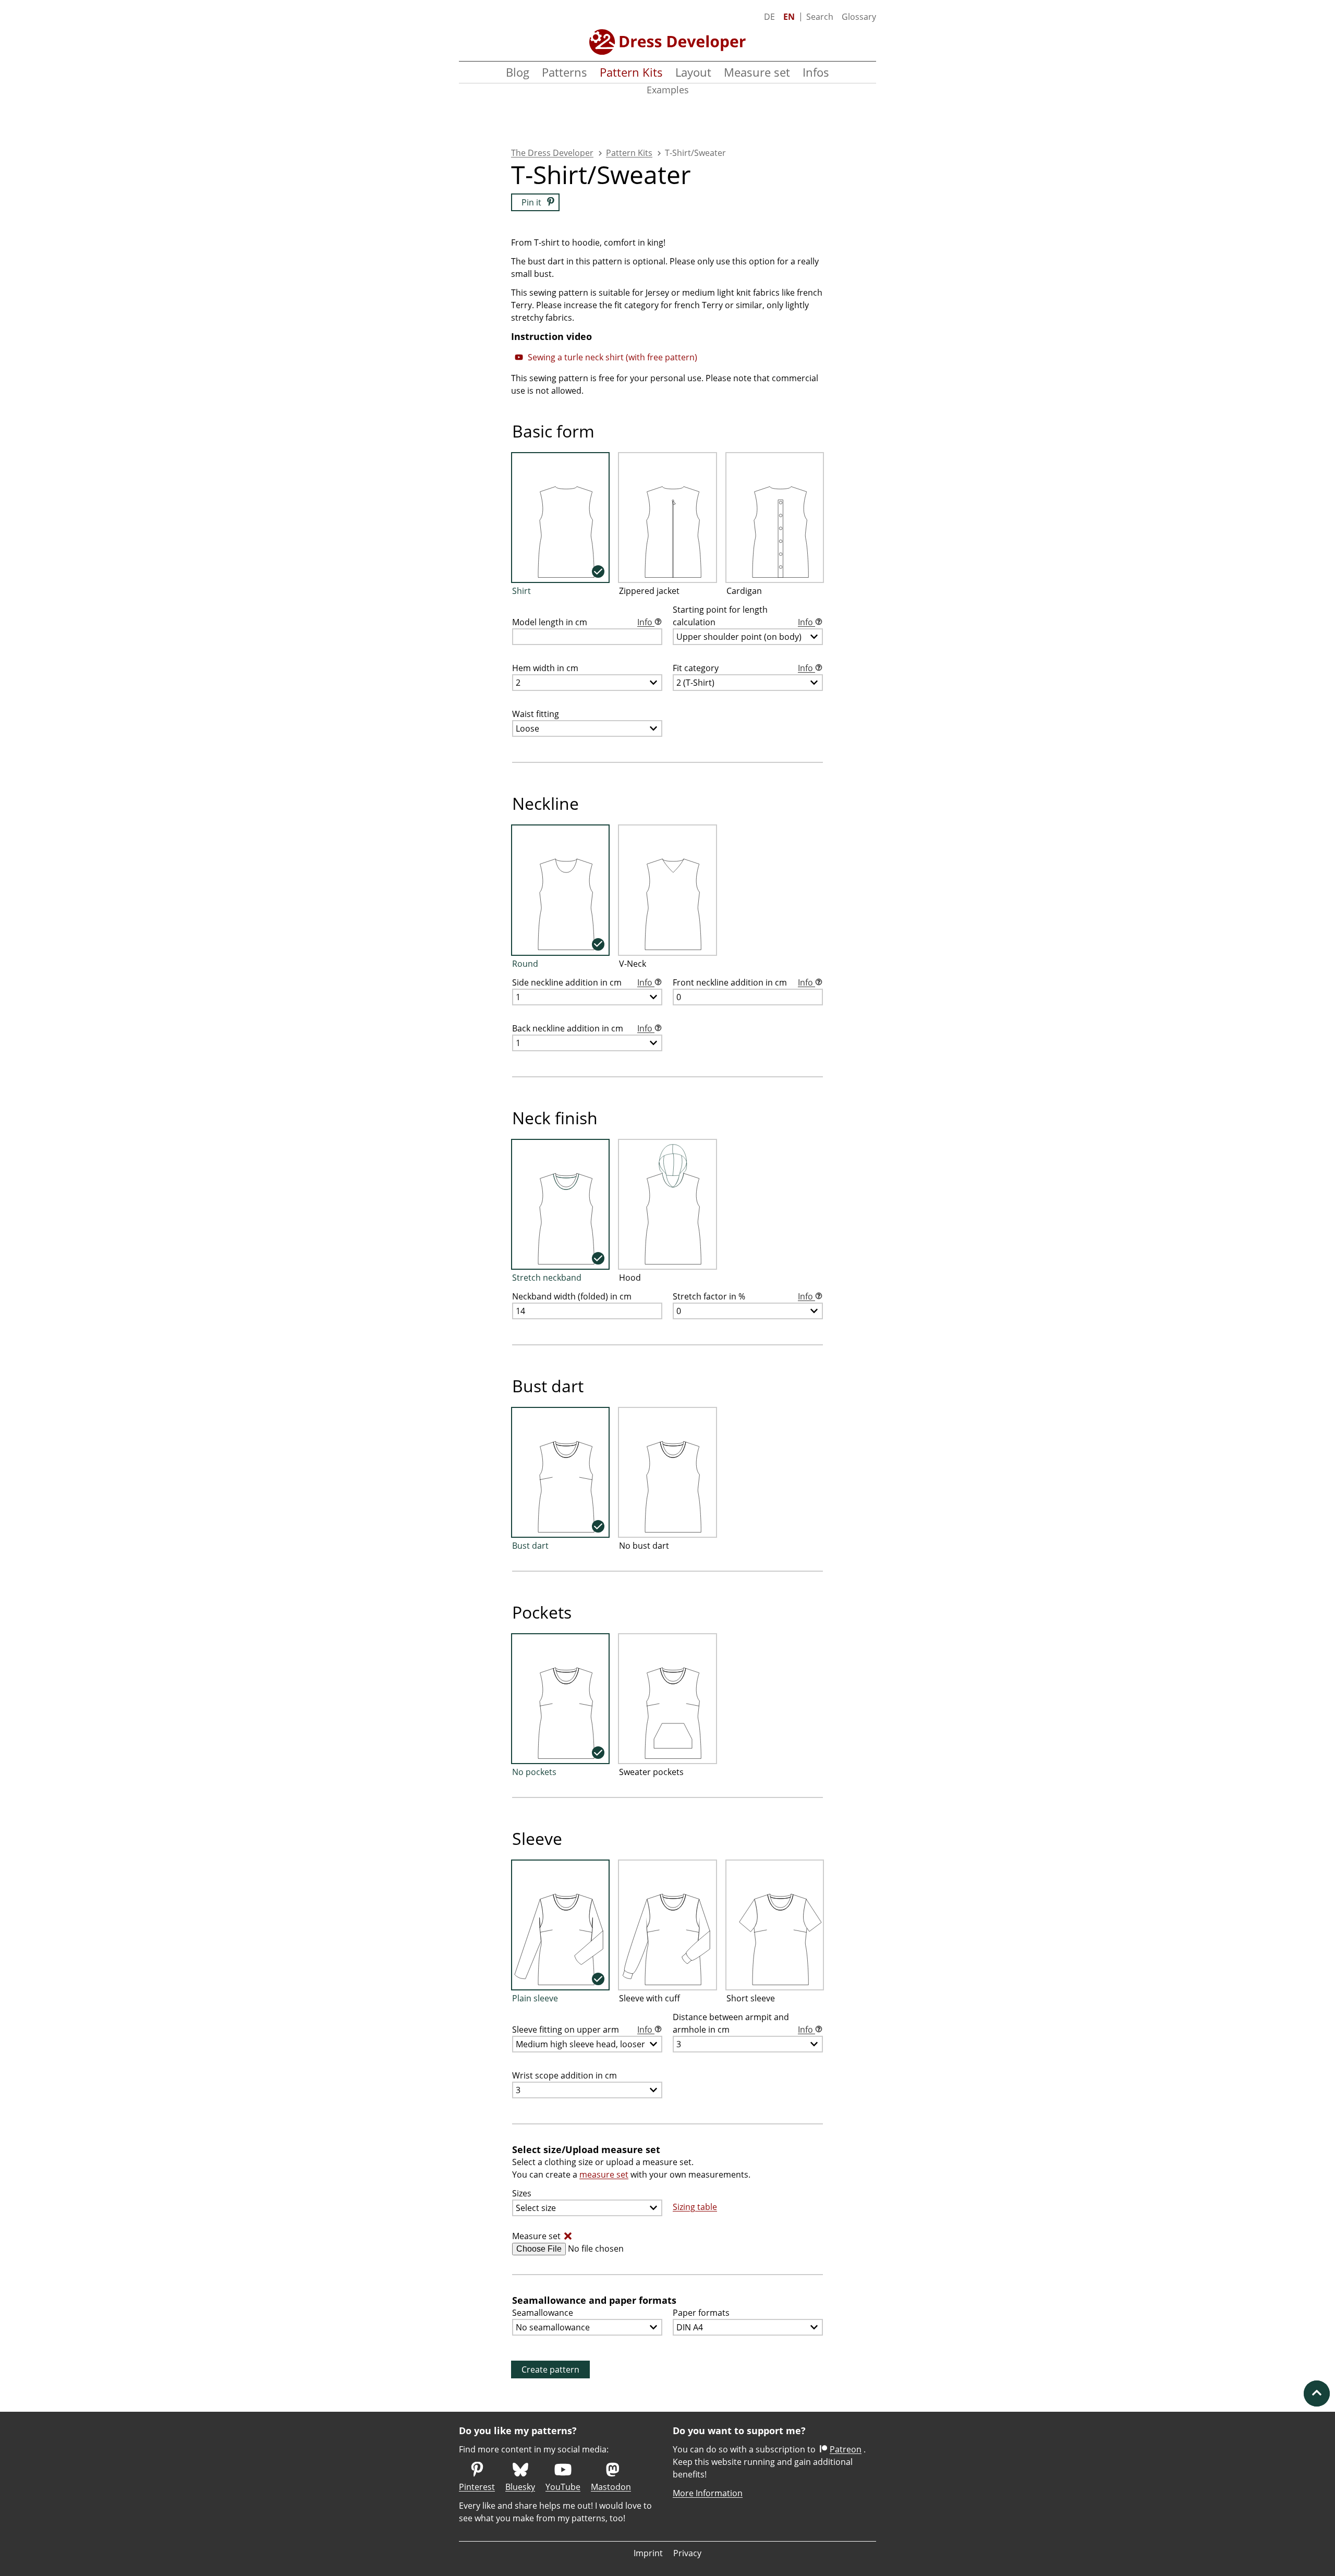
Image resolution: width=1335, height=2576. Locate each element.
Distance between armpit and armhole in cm (744, 2023)
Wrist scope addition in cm (565, 2075)
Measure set (757, 72)
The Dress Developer (552, 153)
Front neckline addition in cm (744, 982)
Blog (518, 72)
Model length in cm (583, 622)
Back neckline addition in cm (583, 1028)
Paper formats (701, 2313)
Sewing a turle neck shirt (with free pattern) (612, 357)
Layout (693, 72)
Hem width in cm (545, 668)
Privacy (687, 2553)
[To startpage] (667, 42)
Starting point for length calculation (744, 616)
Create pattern (550, 2370)
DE (769, 17)
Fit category (744, 668)
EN (789, 17)
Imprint (648, 2553)
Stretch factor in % (744, 1296)
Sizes (522, 2193)
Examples (668, 90)
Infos (816, 72)
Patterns (565, 72)
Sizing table (695, 2207)
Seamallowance (543, 2313)
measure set (604, 2174)
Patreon (846, 2449)
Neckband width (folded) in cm (572, 1296)
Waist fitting (536, 714)
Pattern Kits (631, 72)
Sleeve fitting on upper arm (583, 2030)
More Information (708, 2493)
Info (646, 622)
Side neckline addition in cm (583, 982)
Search (820, 17)
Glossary (859, 17)
